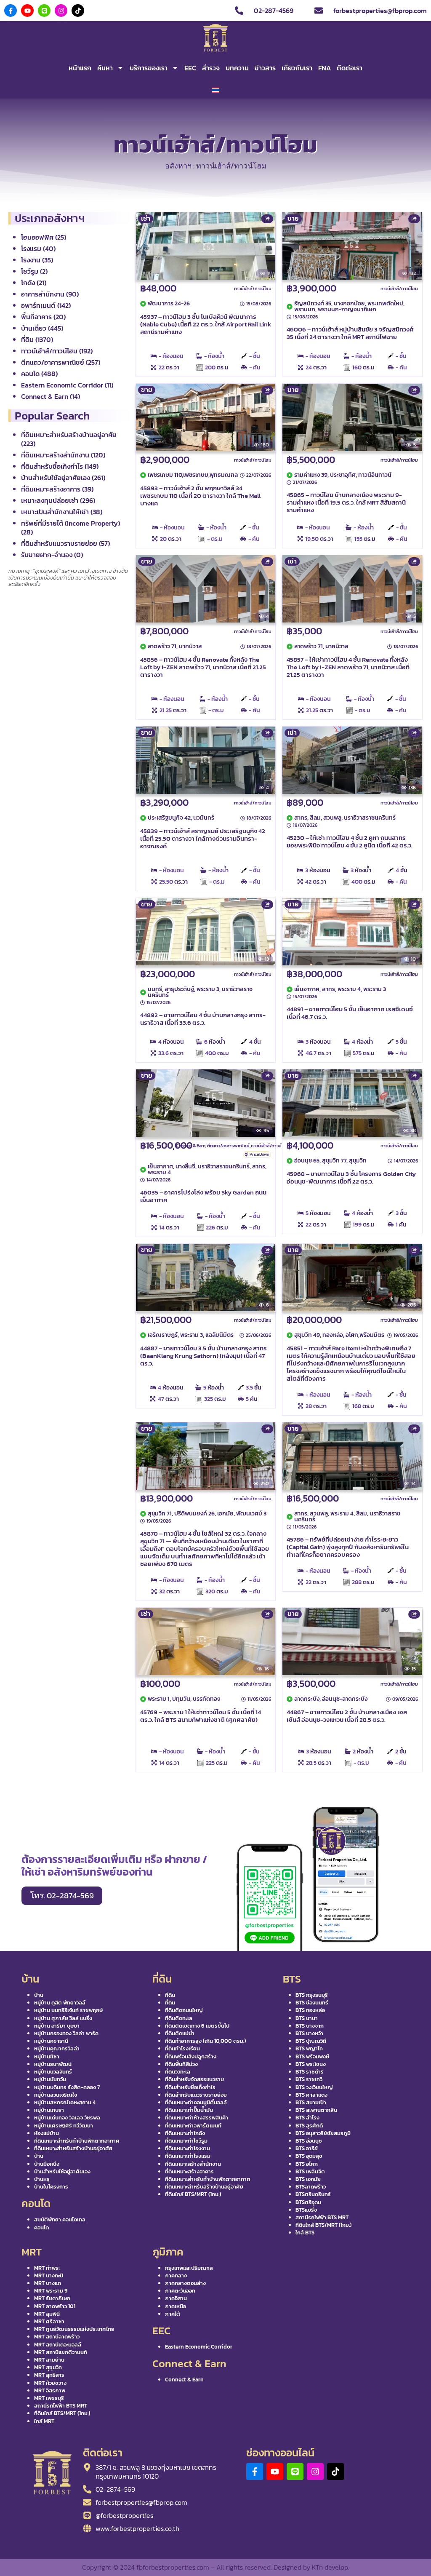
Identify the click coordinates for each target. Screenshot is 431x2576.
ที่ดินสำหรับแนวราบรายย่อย (196, 2095)
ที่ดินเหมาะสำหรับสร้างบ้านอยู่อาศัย (73, 2148)
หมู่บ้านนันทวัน (50, 2079)
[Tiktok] (78, 11)
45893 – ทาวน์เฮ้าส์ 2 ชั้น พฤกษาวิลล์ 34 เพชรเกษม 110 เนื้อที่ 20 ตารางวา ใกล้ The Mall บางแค (200, 496)
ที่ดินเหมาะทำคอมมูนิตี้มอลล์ (196, 2102)
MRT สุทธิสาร (49, 2375)
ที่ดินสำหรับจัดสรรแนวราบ (194, 2079)
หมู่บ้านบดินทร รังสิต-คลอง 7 (67, 2087)
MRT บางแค (48, 2283)
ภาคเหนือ (176, 2306)
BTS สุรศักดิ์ (309, 2126)
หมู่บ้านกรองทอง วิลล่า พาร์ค (66, 2033)
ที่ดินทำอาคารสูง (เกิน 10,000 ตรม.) (205, 2041)
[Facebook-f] (11, 11)
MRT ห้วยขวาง (50, 2383)
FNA (325, 68)
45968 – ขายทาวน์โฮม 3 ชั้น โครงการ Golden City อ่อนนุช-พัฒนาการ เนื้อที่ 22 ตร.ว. (351, 1177)
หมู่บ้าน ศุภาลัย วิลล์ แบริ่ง (63, 2018)
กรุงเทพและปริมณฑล (189, 2268)
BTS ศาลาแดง (311, 2095)
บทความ (237, 68)
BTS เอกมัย (308, 2179)
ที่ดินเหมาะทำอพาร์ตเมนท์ (193, 2126)
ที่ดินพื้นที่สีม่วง (181, 2064)
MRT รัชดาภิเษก (52, 2298)
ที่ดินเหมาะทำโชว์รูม (186, 2141)
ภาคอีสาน (176, 2298)
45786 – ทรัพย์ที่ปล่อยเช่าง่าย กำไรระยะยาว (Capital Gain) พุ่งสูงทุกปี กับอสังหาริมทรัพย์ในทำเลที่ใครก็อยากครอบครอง (348, 1547)
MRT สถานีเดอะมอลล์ (58, 2345)
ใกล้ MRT (44, 2421)
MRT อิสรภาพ (50, 2390)
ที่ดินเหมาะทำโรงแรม (188, 2156)
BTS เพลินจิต (310, 2171)
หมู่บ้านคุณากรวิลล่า (57, 2048)
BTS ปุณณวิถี (311, 2041)
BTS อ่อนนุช (309, 2141)
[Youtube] (27, 11)
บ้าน (39, 1995)
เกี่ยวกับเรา (297, 68)
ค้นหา (105, 68)
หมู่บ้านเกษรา (49, 2110)
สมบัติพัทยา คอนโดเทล (60, 2219)
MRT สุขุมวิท (48, 2367)
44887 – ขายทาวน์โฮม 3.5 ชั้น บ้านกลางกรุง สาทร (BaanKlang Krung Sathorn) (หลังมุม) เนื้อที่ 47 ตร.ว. (204, 1356)
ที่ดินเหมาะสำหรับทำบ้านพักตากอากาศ (77, 2141)
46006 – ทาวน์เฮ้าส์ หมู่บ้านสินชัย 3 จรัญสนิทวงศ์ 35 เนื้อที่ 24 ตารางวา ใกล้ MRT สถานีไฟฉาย (350, 333)
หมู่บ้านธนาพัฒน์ (53, 2064)
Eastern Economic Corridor (199, 2347)
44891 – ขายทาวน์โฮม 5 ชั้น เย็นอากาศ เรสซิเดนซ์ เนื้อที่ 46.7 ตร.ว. (350, 1013)
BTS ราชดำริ (310, 2072)
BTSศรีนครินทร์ (313, 2194)
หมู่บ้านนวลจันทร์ (53, 2072)
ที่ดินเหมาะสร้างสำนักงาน (193, 2164)
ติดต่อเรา (350, 68)
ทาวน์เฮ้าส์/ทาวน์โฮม (253, 289)
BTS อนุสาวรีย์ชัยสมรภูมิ (323, 2133)
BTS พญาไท (309, 2048)
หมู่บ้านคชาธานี (51, 2041)
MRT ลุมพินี (47, 2314)
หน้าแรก (80, 68)
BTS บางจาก (310, 2026)
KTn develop (330, 2567)
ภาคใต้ (173, 2314)
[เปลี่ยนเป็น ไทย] (215, 90)
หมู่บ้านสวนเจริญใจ (56, 2095)
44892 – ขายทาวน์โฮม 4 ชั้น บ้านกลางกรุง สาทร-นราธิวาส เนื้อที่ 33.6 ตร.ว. (203, 1019)
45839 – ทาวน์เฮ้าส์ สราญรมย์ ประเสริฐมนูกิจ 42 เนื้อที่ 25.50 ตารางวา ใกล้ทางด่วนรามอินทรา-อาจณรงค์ (203, 838)
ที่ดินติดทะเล (179, 2018)
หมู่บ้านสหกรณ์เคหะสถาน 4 (65, 2102)
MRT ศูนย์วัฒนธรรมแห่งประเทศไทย (74, 2329)
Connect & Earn (191, 1146)
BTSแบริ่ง (306, 2210)
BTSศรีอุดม (308, 2202)
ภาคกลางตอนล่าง (185, 2283)
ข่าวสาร (265, 68)
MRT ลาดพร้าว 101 (55, 2306)
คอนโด (41, 2227)
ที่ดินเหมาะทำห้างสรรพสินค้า (197, 2118)
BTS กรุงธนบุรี (312, 1995)
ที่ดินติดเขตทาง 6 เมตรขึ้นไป (197, 2026)
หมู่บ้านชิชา (47, 2056)
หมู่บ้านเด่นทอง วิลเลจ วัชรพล (67, 2118)
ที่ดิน (170, 1995)
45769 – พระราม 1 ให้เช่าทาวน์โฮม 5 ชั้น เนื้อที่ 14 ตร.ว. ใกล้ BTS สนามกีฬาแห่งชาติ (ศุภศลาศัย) (201, 1716)
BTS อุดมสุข (309, 2156)
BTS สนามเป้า (311, 2102)
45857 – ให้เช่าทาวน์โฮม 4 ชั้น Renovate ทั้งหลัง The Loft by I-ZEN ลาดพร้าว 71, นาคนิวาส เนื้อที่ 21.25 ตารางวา (348, 667)
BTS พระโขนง (311, 2064)
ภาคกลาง (176, 2275)
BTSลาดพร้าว (311, 2187)
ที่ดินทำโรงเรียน (182, 2048)
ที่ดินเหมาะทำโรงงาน (188, 2148)
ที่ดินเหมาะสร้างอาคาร (189, 2171)
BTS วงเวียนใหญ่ (314, 2087)
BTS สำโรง (307, 2118)
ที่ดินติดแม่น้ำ (180, 2033)
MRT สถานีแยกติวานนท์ (61, 2352)
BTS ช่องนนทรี (312, 2003)
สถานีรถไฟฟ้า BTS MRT (322, 2217)
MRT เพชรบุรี (49, 2398)
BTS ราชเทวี (309, 2079)
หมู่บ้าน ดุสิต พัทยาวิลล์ (60, 2003)
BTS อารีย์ (307, 2148)
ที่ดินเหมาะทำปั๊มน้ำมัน (189, 2110)
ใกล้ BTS (305, 2233)
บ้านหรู (42, 2179)
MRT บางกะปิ (49, 2275)
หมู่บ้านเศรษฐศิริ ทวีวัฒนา (64, 2126)
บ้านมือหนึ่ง (47, 2164)
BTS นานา (307, 2018)
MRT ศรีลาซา (49, 2321)
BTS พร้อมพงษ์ (312, 2056)
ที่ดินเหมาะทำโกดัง (185, 2133)
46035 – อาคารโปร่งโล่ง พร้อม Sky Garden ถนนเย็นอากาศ (203, 1196)
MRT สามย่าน (49, 2360)
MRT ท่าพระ (47, 2268)
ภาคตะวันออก (180, 2291)
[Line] (44, 11)
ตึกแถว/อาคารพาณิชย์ (228, 1146)
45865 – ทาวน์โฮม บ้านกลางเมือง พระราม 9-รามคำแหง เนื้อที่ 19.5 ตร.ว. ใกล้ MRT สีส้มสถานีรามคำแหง (346, 502)
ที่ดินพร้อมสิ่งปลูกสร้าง (191, 2056)
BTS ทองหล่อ (310, 2010)
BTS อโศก (307, 2164)
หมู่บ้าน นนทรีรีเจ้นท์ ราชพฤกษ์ (68, 2010)
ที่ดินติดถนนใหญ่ (184, 2010)
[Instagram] (61, 11)
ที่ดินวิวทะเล (178, 2072)
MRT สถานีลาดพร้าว (57, 2337)
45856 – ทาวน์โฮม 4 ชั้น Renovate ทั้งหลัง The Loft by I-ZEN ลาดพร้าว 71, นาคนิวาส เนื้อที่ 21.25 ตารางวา (203, 667)
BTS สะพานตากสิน (316, 2110)
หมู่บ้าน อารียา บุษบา (57, 2026)
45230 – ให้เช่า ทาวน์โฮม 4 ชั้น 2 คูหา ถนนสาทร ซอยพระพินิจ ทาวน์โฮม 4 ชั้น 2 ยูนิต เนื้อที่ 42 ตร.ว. (350, 841)
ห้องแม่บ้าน (47, 2133)
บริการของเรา (149, 68)
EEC (190, 68)
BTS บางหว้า (309, 2033)
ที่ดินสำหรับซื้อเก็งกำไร (190, 2087)
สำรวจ (211, 68)
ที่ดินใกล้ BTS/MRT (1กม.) (193, 2194)
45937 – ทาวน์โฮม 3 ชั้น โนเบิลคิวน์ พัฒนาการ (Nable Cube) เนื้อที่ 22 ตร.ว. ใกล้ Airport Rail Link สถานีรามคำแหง (206, 324)
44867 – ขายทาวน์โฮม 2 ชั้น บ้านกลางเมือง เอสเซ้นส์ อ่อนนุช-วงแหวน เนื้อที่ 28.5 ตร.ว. (347, 1716)
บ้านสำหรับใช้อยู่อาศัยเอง (62, 2171)
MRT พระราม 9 (51, 2291)
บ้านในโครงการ (51, 2187)
